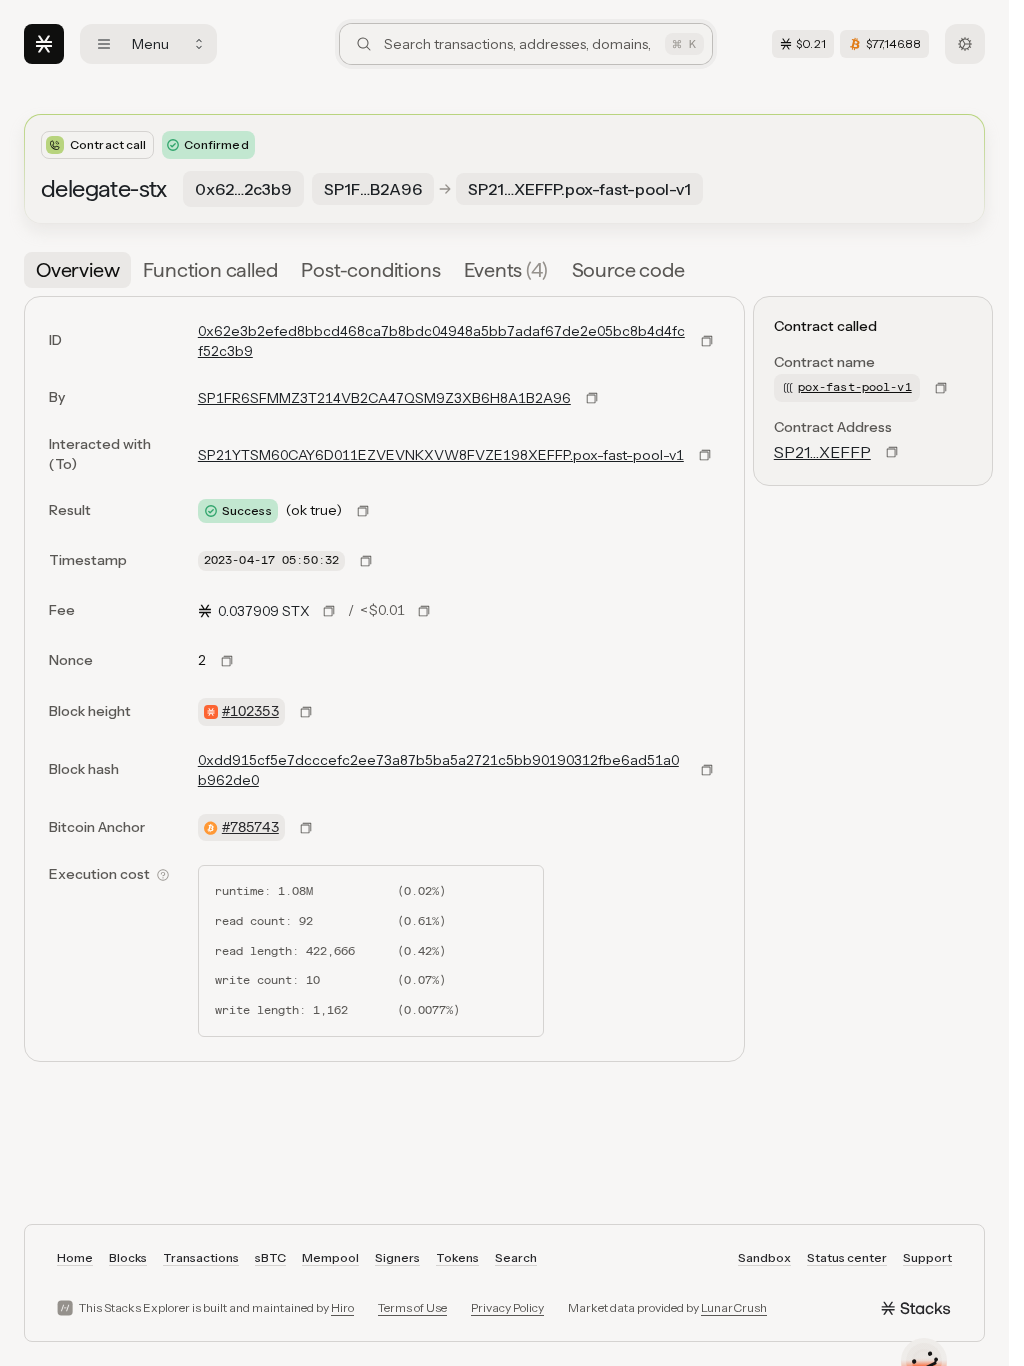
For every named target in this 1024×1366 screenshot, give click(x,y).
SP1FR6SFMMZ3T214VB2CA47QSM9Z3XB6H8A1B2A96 (384, 398)
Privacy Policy (507, 1307)
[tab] (77, 270)
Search (516, 1257)
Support (927, 1257)
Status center (847, 1257)
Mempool (330, 1257)
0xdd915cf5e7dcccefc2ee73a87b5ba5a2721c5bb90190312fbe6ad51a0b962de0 (438, 770)
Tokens (457, 1257)
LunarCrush (734, 1307)
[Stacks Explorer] (44, 44)
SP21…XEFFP (822, 452)
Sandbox (764, 1257)
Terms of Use (412, 1307)
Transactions (201, 1257)
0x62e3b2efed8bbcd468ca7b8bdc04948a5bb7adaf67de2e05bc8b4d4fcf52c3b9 (441, 341)
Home (75, 1257)
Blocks (128, 1257)
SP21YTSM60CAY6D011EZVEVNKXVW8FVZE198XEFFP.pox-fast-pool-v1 (441, 455)
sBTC (270, 1257)
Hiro (342, 1307)
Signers (397, 1257)
